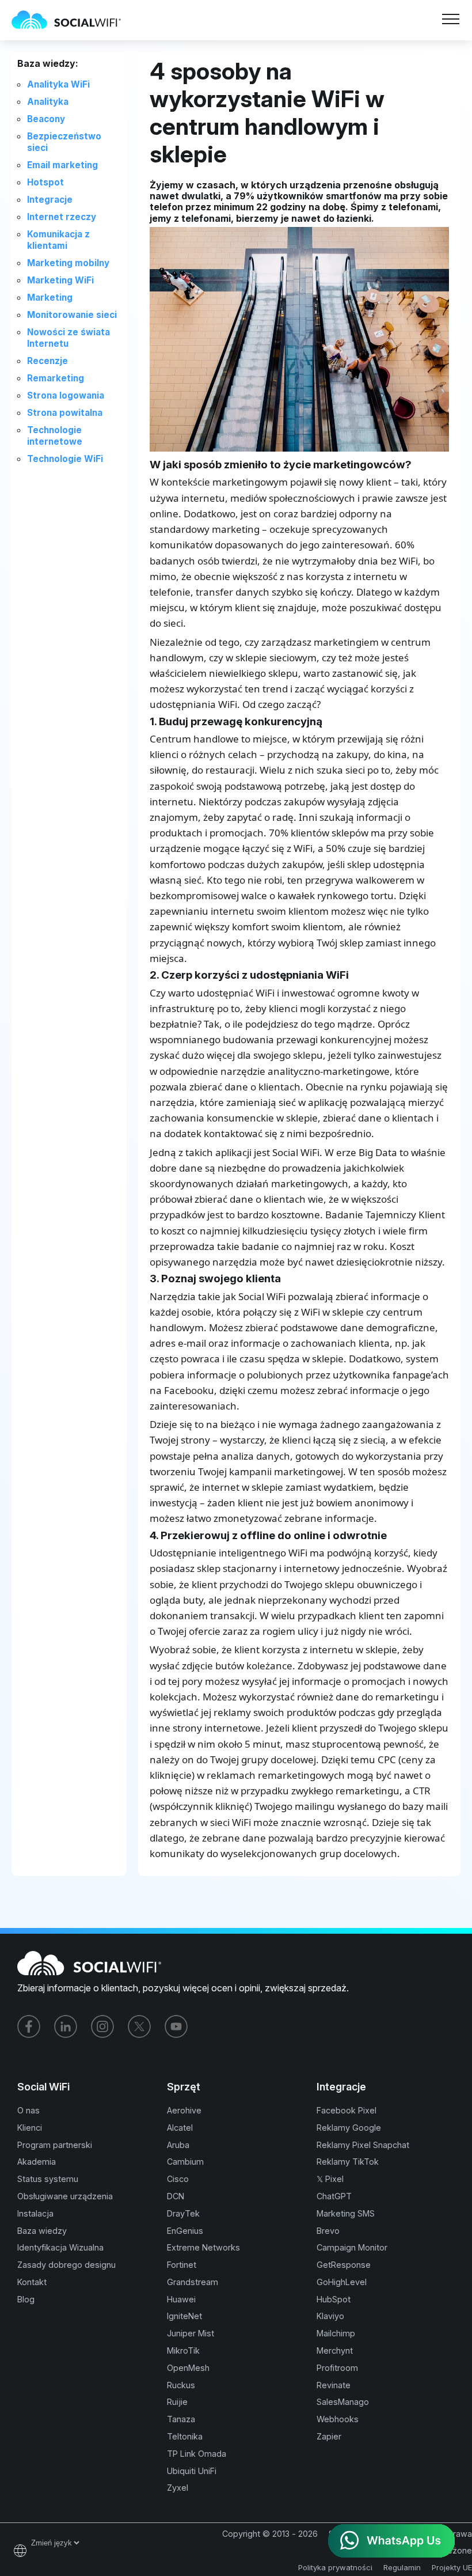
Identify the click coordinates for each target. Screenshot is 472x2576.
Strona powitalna (65, 413)
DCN (176, 2196)
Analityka (48, 102)
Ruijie (177, 2402)
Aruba (178, 2145)
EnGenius (185, 2231)
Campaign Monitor (352, 2247)
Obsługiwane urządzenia (65, 2196)
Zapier (329, 2436)
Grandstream (193, 2282)
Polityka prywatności (335, 2567)
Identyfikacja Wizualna (60, 2247)
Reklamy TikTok (348, 2162)
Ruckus (181, 2385)
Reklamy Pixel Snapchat (363, 2145)
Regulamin (402, 2567)
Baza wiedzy (42, 2231)
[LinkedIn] (66, 2026)
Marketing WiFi (60, 280)
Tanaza (181, 2419)
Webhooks (338, 2419)
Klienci (30, 2128)
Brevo (328, 2231)
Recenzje (47, 361)
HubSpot (334, 2299)
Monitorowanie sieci (72, 315)
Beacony (46, 119)
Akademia (37, 2162)
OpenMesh (188, 2368)
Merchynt (335, 2350)
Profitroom (337, 2368)
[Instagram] (102, 2026)
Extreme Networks (203, 2247)
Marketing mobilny (68, 263)
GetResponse (344, 2265)
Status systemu (48, 2179)
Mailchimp (336, 2333)
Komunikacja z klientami (58, 240)
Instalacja (35, 2213)
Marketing (50, 298)
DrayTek (183, 2213)
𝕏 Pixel (330, 2179)
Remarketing (56, 378)
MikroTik (183, 2350)
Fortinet (182, 2265)
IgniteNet (184, 2316)
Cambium (185, 2162)
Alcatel (180, 2128)
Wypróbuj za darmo (170, 27)
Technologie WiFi (65, 459)
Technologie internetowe (55, 436)
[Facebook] (29, 2026)
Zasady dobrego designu (66, 2265)
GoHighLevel (342, 2282)
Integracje (50, 200)
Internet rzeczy (62, 217)
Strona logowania (66, 395)
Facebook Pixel (347, 2110)
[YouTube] (176, 2026)
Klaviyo (330, 2316)
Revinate (334, 2385)
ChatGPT (334, 2196)
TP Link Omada (197, 2454)
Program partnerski (55, 2145)
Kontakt (32, 2282)
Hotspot (45, 182)
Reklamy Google (349, 2128)
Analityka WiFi (58, 84)
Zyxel (178, 2488)
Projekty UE (452, 2567)
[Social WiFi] (72, 20)
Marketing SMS (346, 2213)
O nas (28, 2110)
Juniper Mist (191, 2333)
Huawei (181, 2299)
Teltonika (185, 2436)
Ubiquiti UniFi (192, 2471)
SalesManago (343, 2402)
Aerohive (184, 2110)
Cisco (178, 2179)
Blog (26, 2299)
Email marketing (62, 165)
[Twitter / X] (139, 2026)
